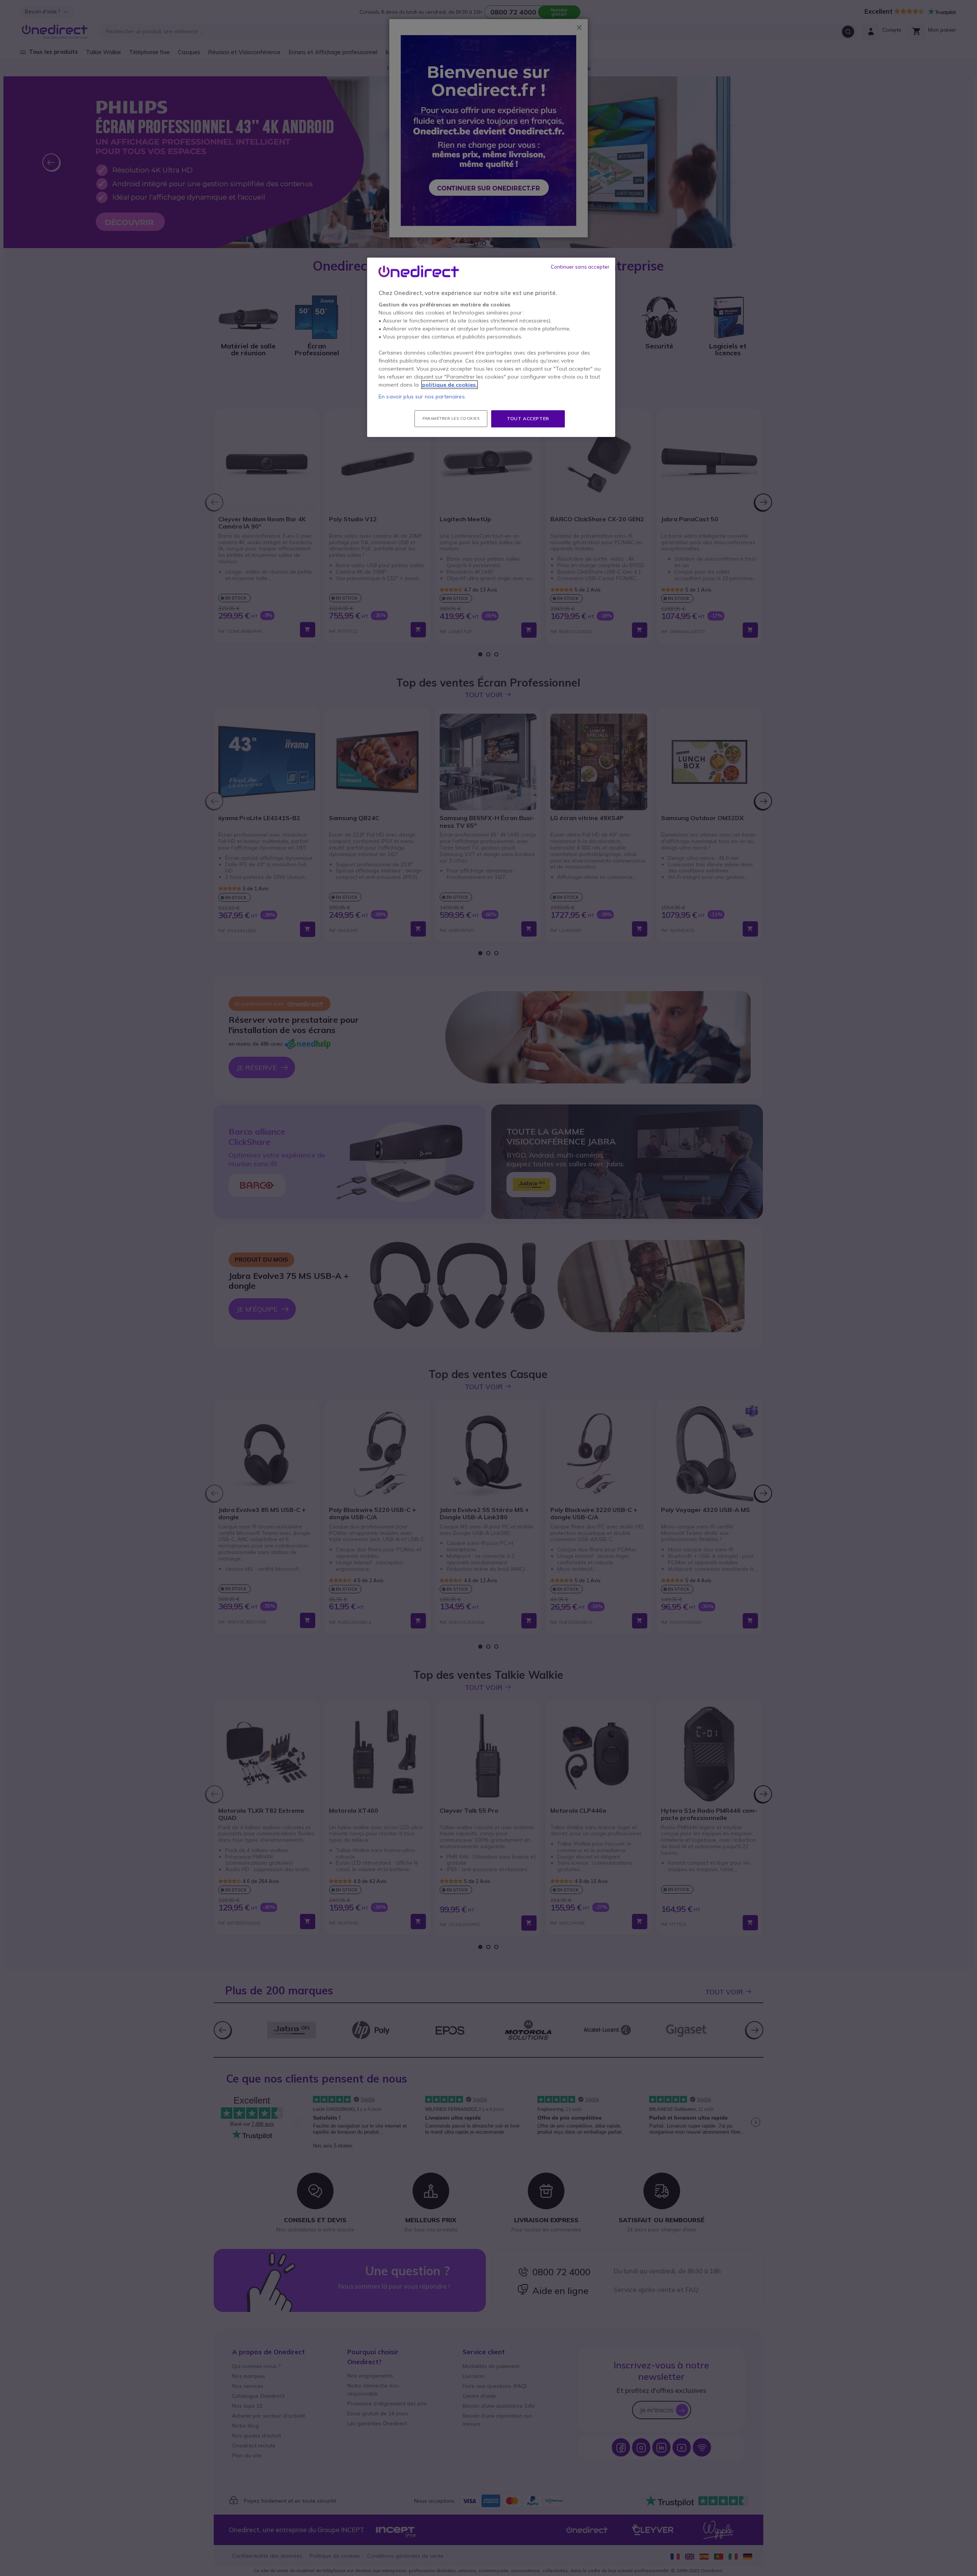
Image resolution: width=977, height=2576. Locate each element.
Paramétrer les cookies (451, 418)
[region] (491, 347)
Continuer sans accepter (580, 267)
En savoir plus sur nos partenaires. (422, 397)
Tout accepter (528, 418)
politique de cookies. (450, 385)
